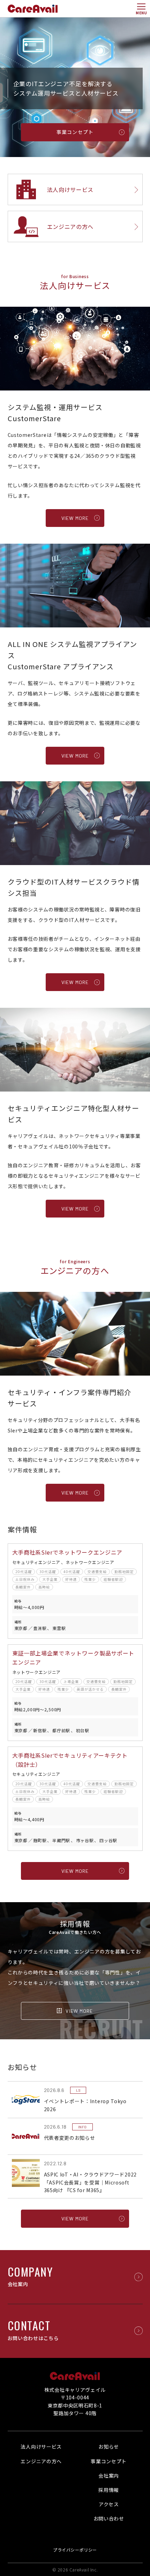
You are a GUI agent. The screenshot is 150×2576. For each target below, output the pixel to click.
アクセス (109, 2504)
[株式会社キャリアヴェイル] (33, 9)
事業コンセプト (109, 2461)
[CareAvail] (75, 2376)
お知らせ (109, 2447)
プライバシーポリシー (75, 2550)
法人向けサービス (41, 2447)
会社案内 (109, 2476)
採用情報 (109, 2490)
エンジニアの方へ (41, 2461)
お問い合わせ (109, 2518)
